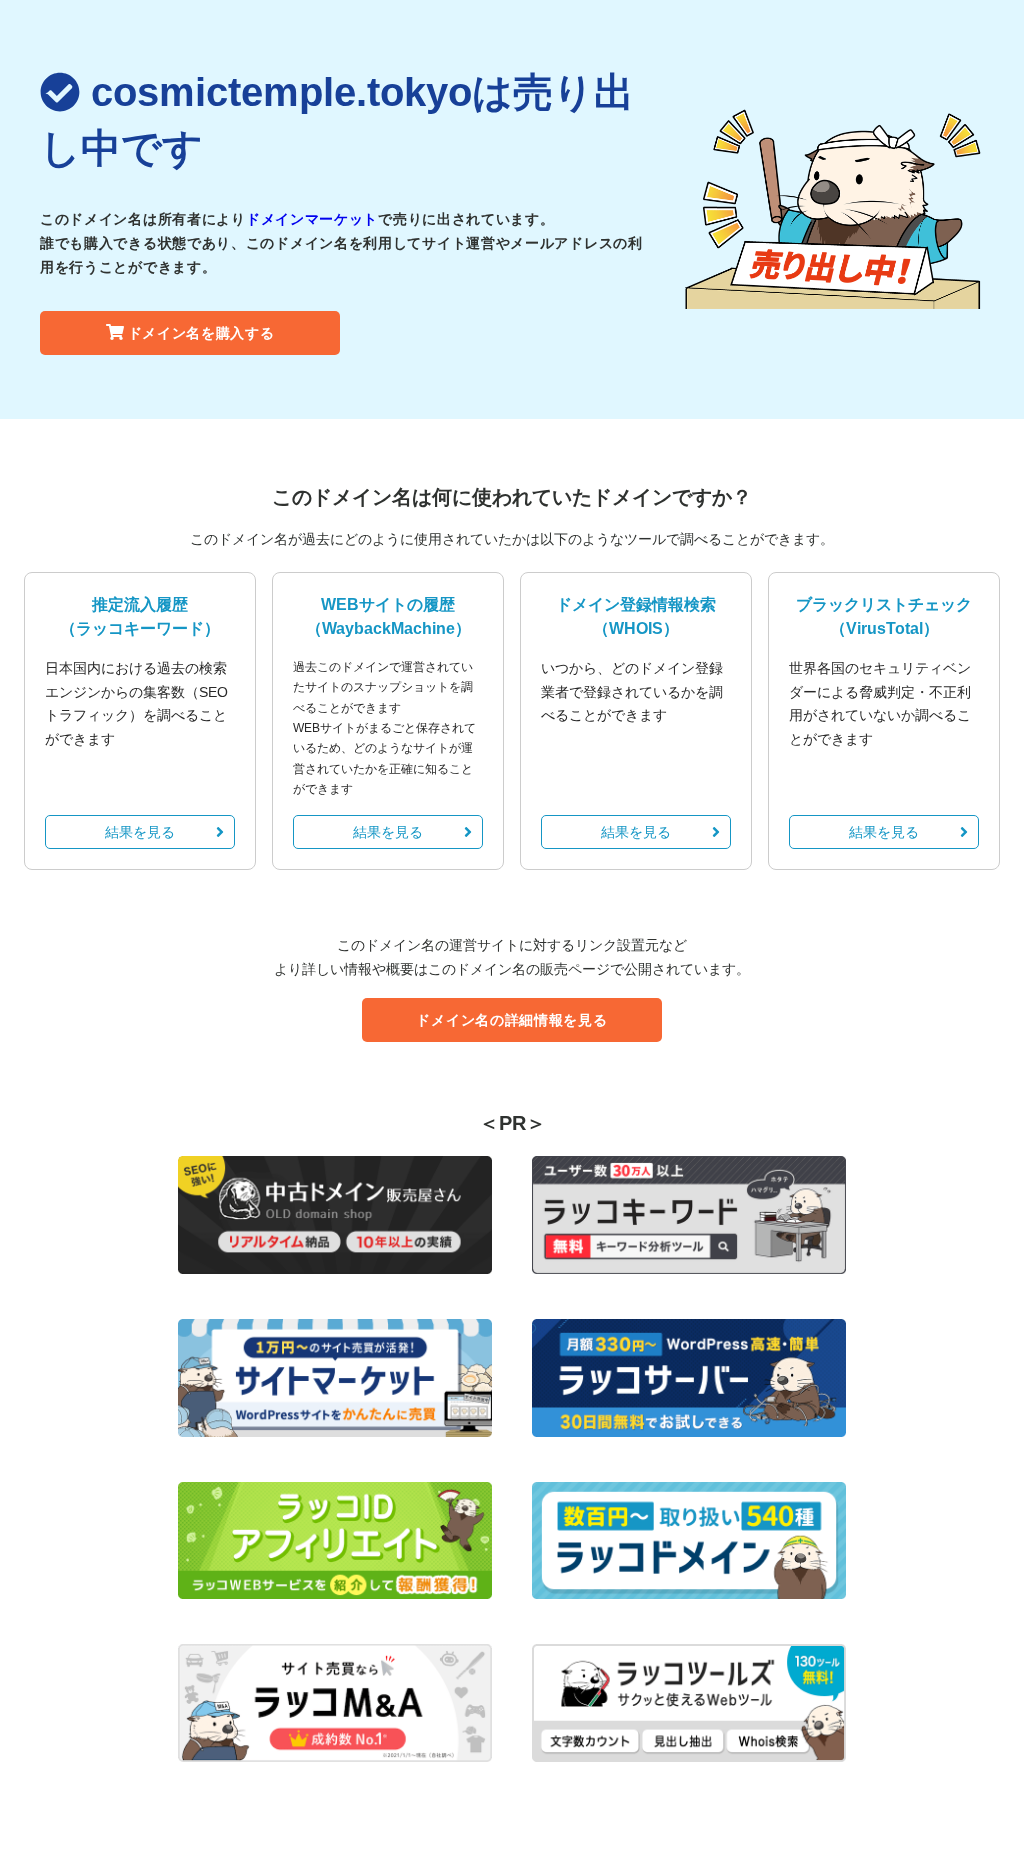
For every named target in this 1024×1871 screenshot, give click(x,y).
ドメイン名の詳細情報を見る (511, 1020)
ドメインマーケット (312, 219)
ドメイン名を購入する (201, 333)
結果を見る (140, 832)
